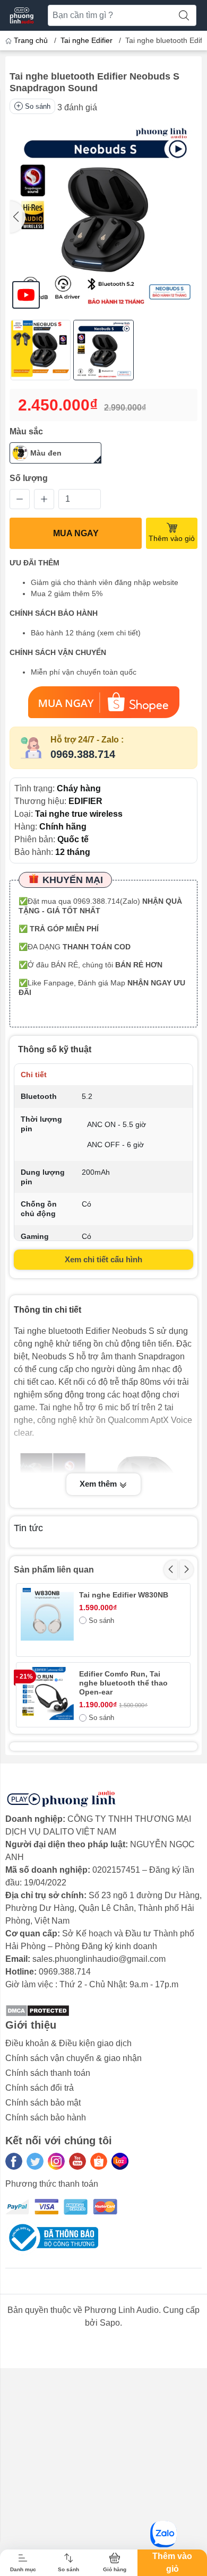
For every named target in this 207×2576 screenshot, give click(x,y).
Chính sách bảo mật (43, 2103)
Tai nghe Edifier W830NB (124, 1595)
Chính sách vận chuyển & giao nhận (74, 2058)
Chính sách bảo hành (46, 2117)
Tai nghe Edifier (87, 40)
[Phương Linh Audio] (22, 15)
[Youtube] (77, 2161)
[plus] (44, 499)
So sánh (38, 106)
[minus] (20, 499)
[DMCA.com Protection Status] (37, 2010)
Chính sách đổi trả (40, 2088)
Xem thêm (99, 1484)
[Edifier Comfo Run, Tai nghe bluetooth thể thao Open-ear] (47, 1693)
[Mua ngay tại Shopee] (103, 702)
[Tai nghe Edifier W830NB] (47, 1614)
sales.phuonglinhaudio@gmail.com (99, 1959)
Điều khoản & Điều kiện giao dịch (68, 2043)
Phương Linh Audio (122, 2310)
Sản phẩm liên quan (54, 1570)
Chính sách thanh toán (48, 2073)
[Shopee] (99, 2161)
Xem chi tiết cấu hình (103, 1259)
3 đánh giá (77, 107)
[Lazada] (120, 2161)
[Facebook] (14, 2161)
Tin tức (28, 1528)
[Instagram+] (56, 2161)
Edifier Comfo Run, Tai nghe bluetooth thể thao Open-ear (123, 1683)
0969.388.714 (83, 754)
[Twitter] (35, 2161)
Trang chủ (31, 40)
